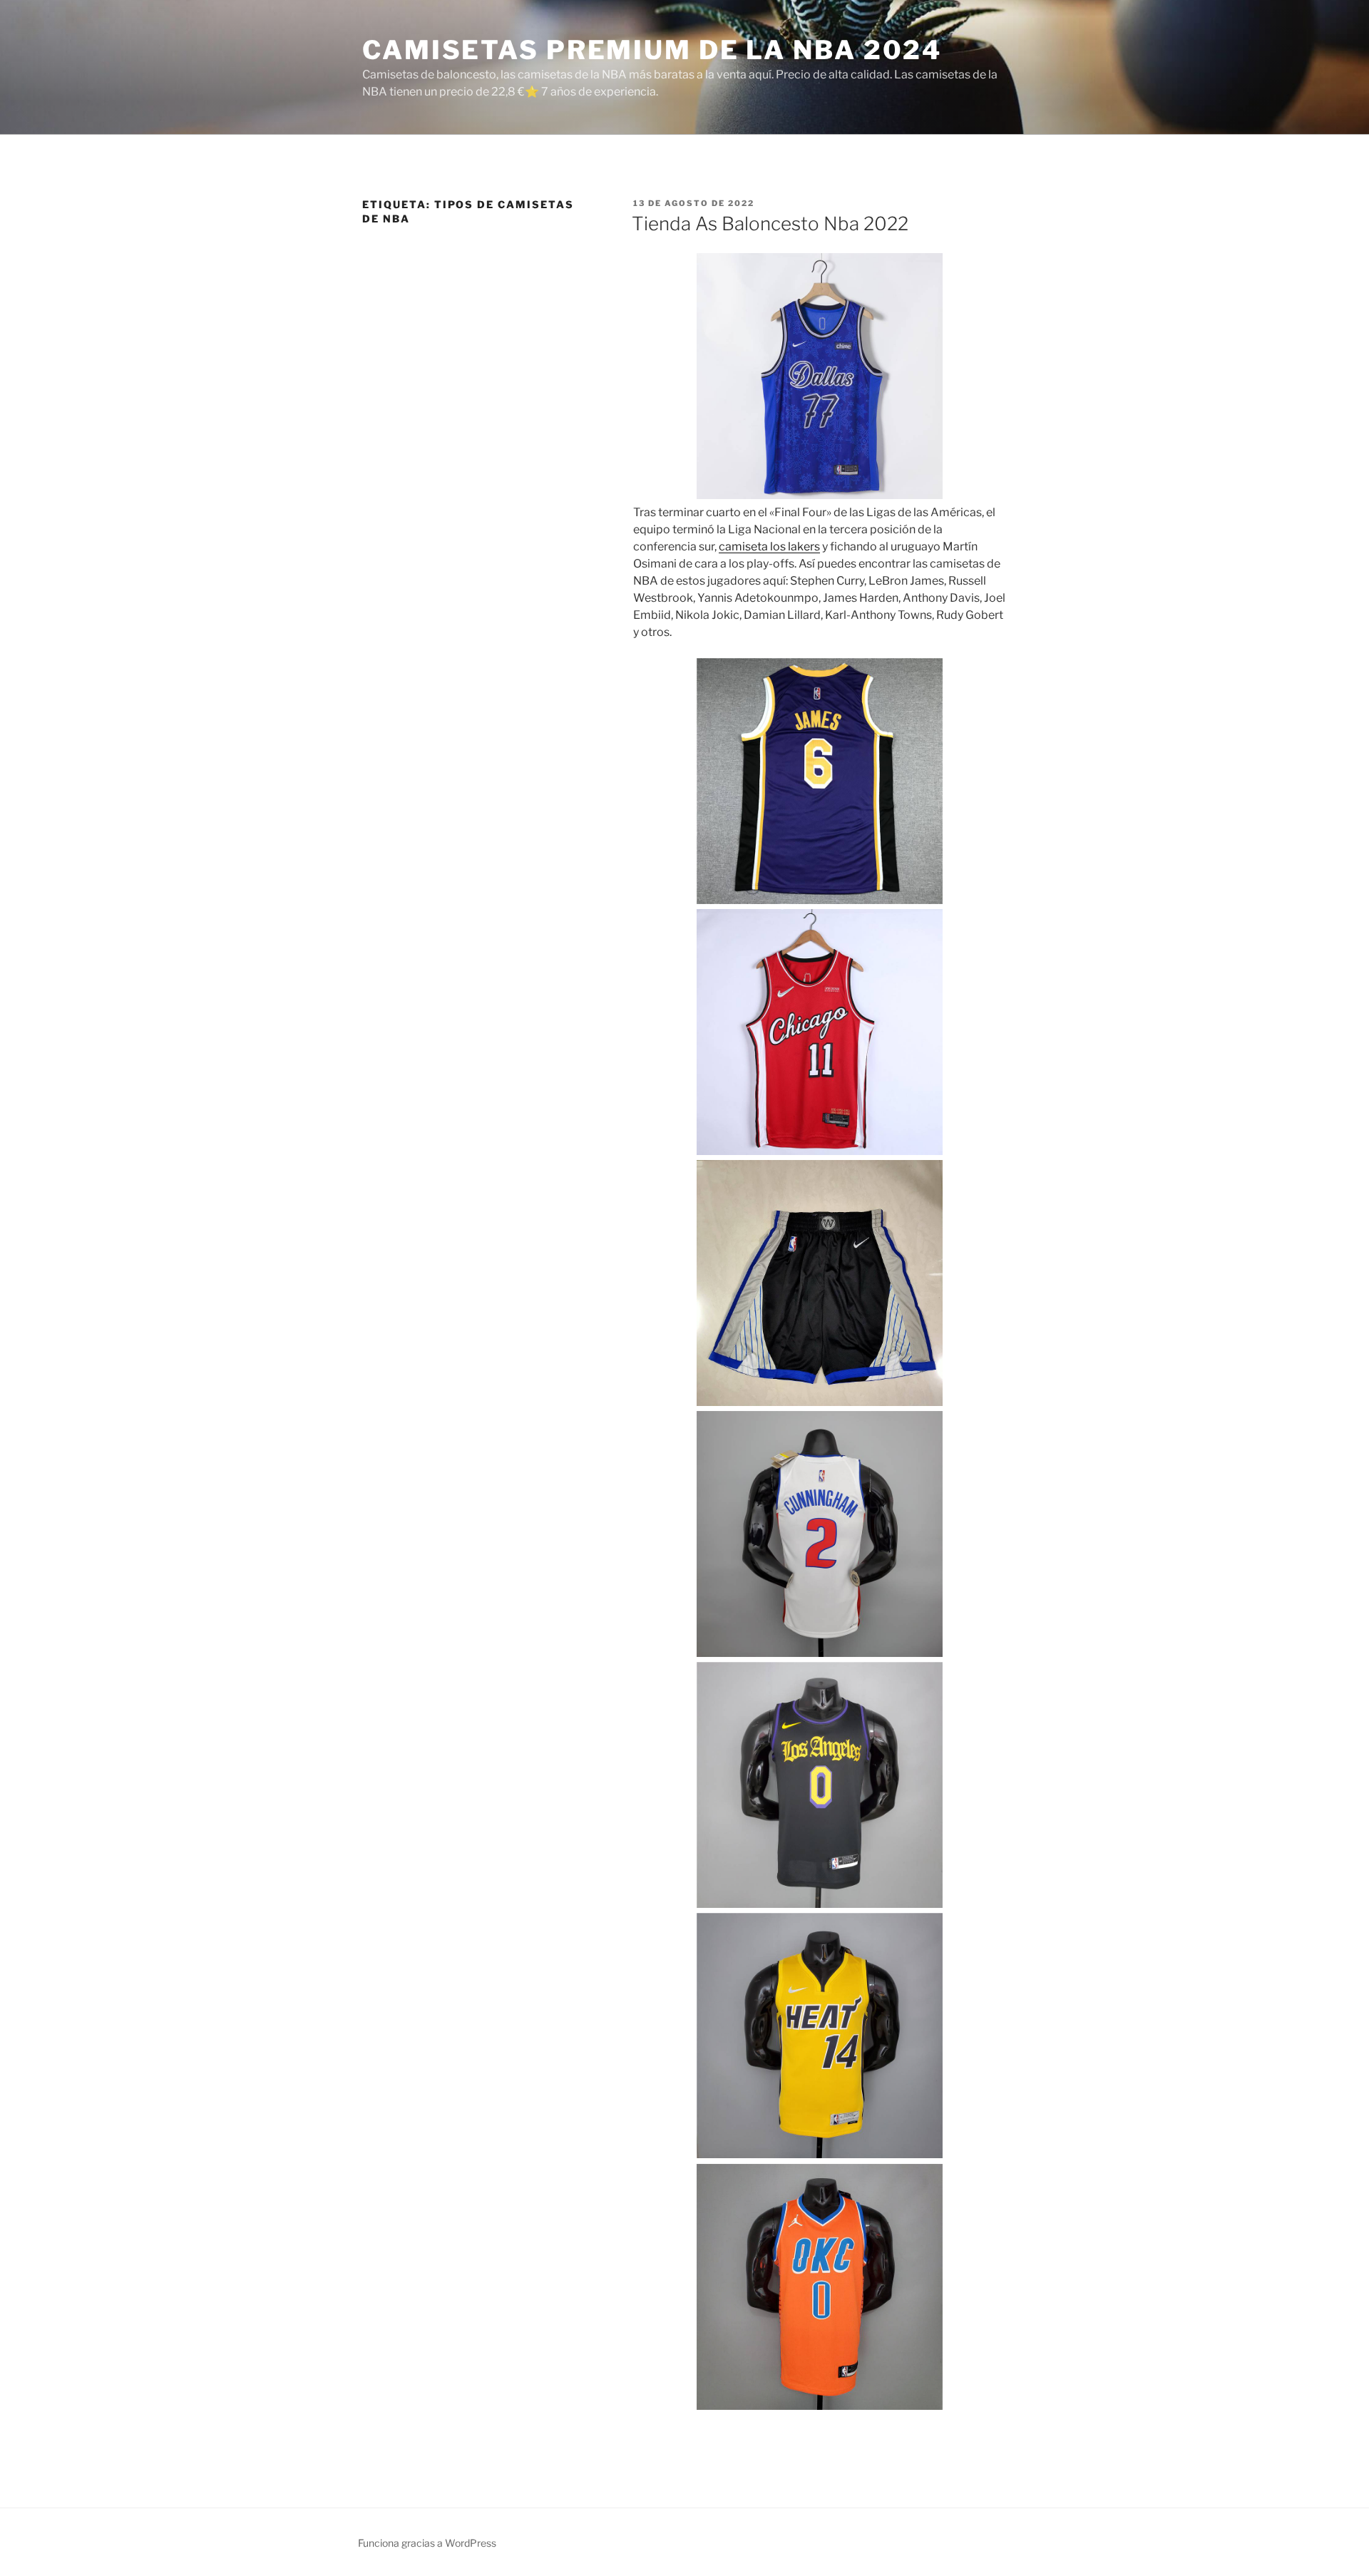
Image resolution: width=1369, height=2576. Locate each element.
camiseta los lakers (769, 546)
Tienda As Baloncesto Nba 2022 (770, 224)
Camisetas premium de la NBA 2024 (652, 50)
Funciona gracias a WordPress (427, 2543)
